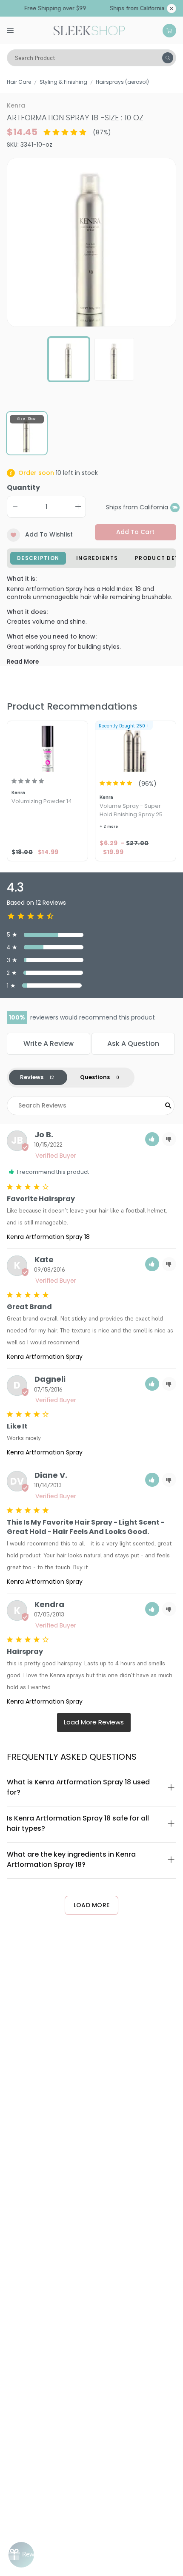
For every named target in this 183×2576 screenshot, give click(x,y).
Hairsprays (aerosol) (122, 82)
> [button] (94, 1723)
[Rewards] (21, 2555)
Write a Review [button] (49, 1044)
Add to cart (135, 532)
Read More (23, 662)
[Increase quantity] (78, 507)
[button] (152, 1139)
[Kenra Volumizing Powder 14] (47, 747)
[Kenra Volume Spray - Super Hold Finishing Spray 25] (136, 747)
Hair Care (19, 82)
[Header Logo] (89, 30)
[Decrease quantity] (15, 507)
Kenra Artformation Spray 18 (48, 1237)
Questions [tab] (95, 1077)
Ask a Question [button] (133, 1044)
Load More (92, 1905)
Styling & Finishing (63, 82)
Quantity (23, 487)
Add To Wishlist (49, 534)
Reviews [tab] (32, 1077)
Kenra (16, 105)
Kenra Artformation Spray (45, 1357)
